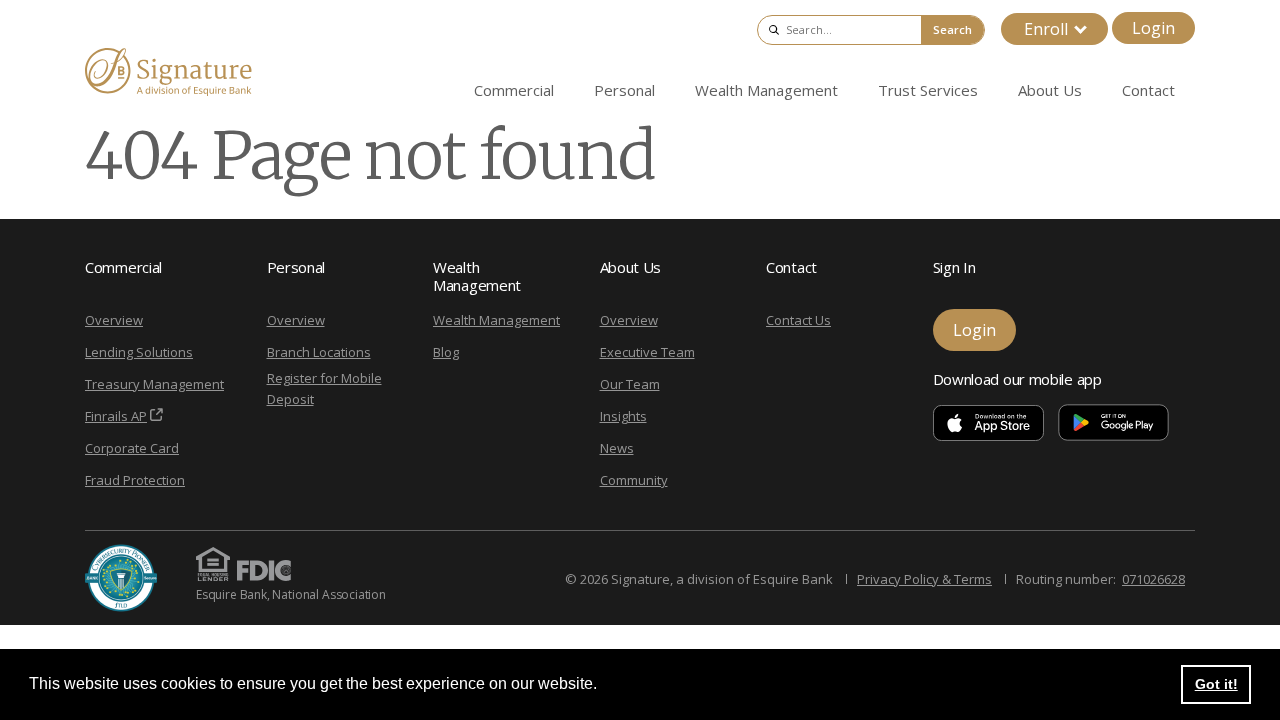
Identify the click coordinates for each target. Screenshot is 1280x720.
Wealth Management (496, 320)
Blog (446, 352)
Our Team (630, 384)
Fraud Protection (135, 480)
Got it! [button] (1216, 684)
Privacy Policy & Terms (924, 579)
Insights (623, 416)
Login (1153, 28)
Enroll (1046, 29)
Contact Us (798, 320)
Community (634, 480)
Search (952, 29)
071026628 (1153, 579)
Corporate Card (132, 448)
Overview (114, 320)
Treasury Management (154, 384)
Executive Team (647, 352)
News (617, 448)
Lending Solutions (139, 352)
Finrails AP (116, 416)
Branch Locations (319, 352)
